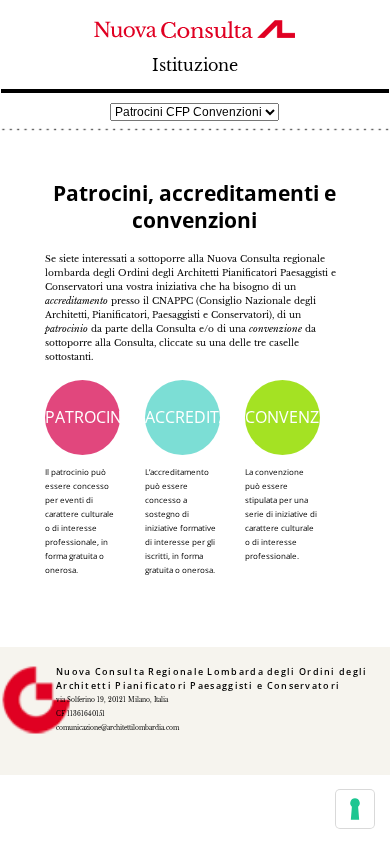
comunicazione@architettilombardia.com (117, 728)
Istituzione (195, 65)
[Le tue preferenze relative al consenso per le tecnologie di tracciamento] (355, 809)
